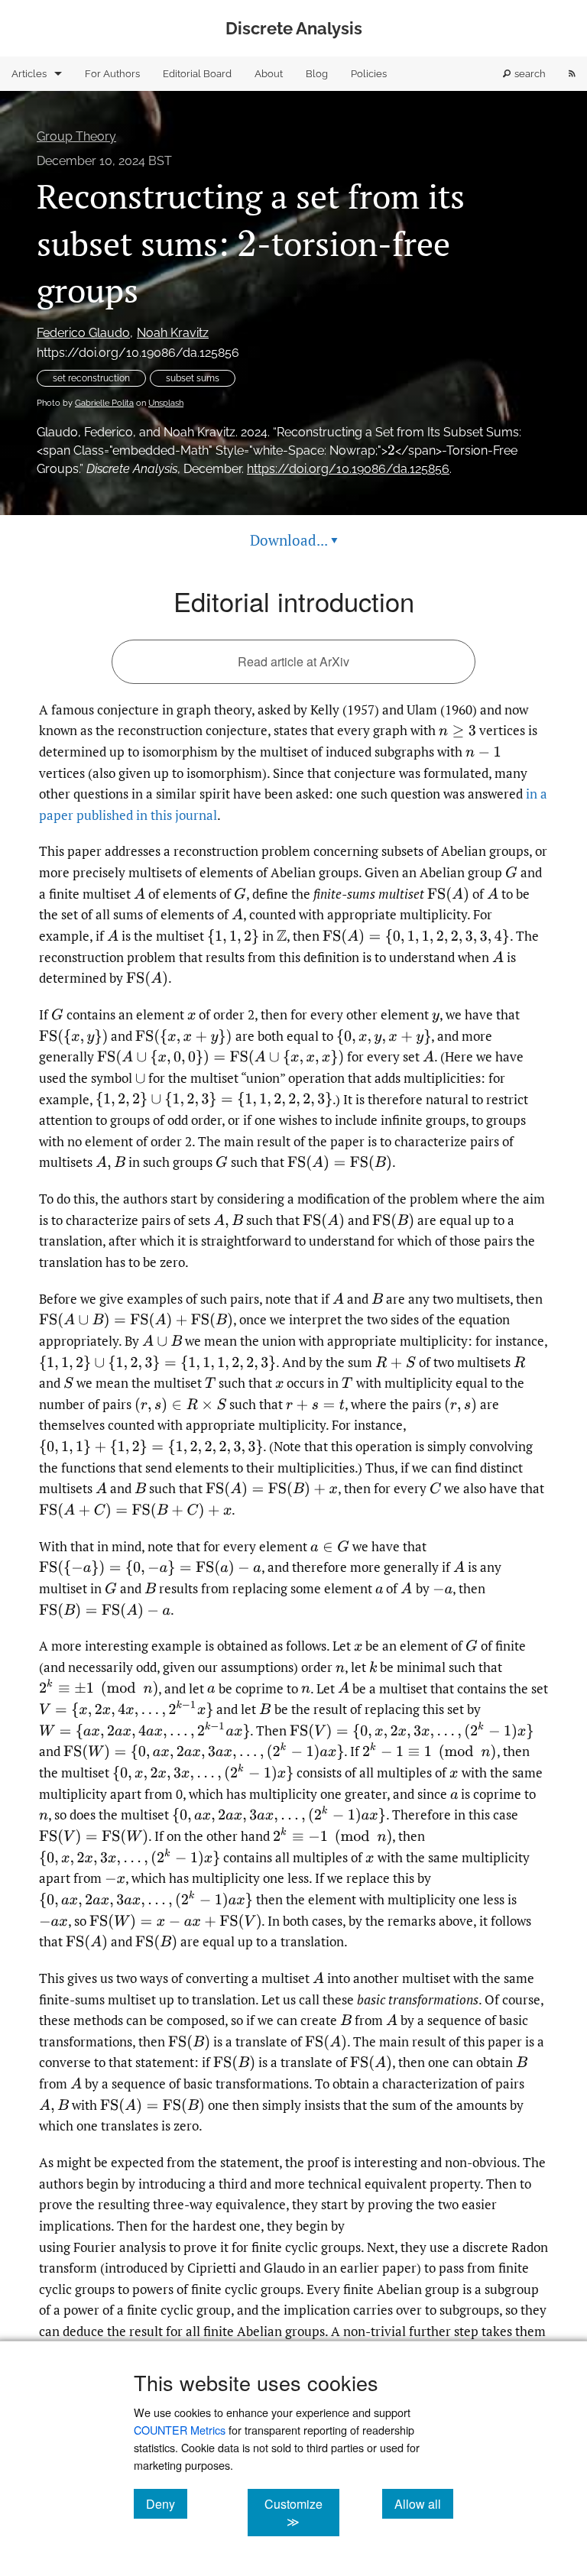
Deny (167, 2503)
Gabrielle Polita (104, 403)
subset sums (193, 378)
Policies (369, 74)
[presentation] (247, 243)
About (269, 74)
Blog (317, 74)
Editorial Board (197, 74)
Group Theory (76, 136)
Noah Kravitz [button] (173, 333)
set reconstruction (91, 378)
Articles (29, 74)
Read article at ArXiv (293, 661)
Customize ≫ (302, 2513)
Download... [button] (294, 540)
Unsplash (166, 403)
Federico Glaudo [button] (83, 333)
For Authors (112, 74)
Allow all (424, 2503)
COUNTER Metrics (180, 2430)
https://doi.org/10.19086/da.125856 (138, 353)
